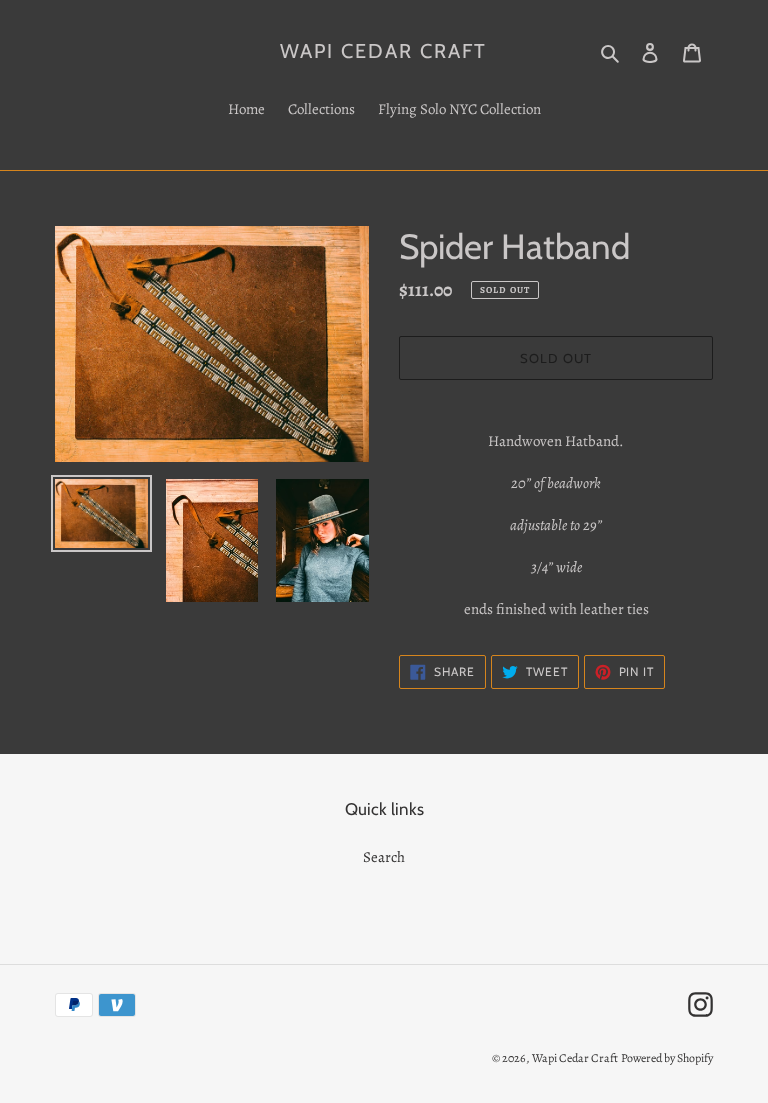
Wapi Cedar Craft (383, 51)
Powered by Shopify (667, 1058)
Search (384, 857)
